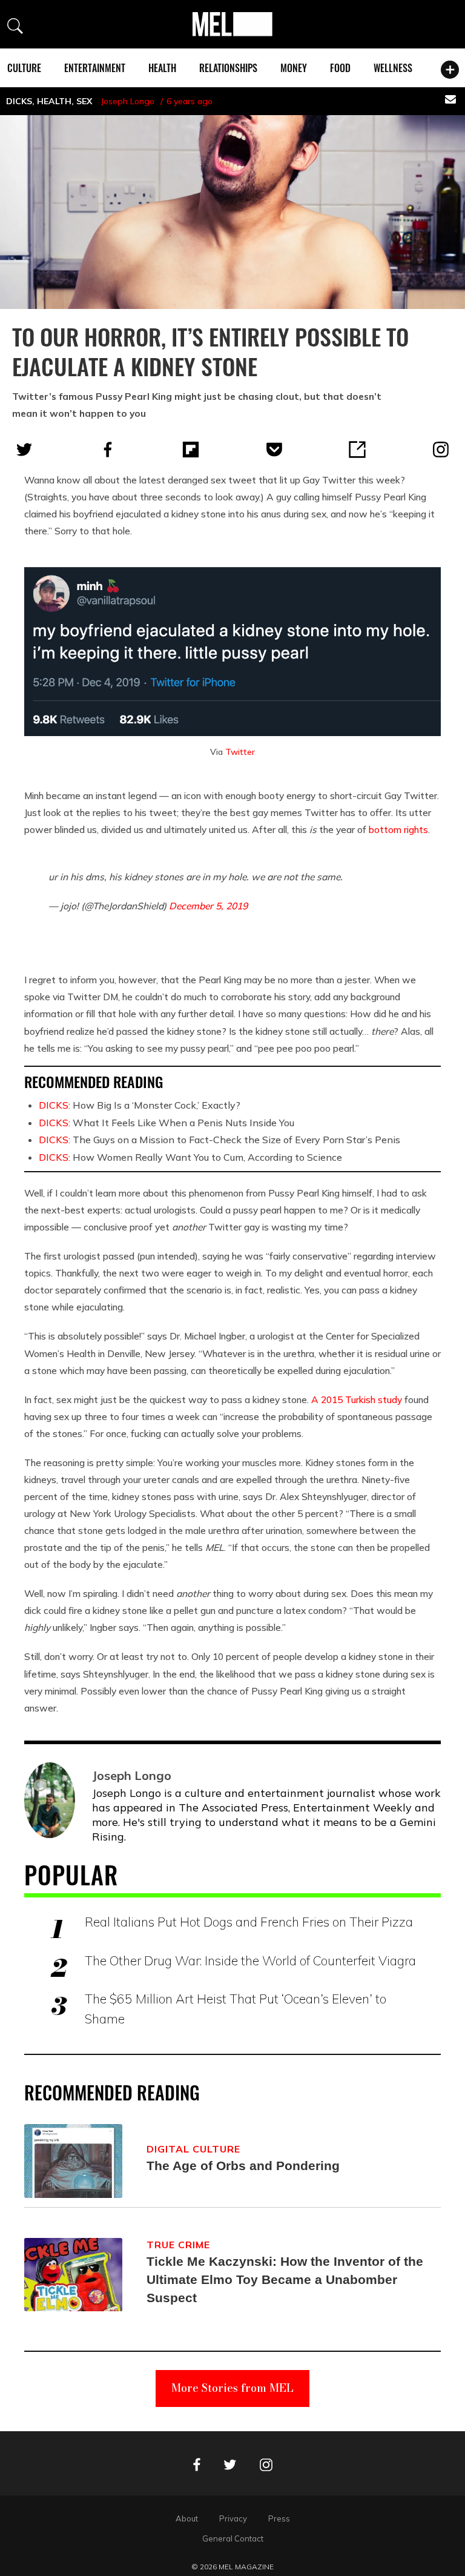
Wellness (393, 68)
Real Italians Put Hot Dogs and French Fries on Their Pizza (249, 1922)
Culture (24, 68)
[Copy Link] (357, 450)
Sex (84, 101)
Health (162, 68)
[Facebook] (108, 450)
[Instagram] (441, 450)
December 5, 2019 (208, 906)
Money (294, 68)
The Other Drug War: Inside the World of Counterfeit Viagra (250, 1960)
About (187, 2518)
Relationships (228, 68)
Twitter (240, 752)
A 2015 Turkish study (357, 1399)
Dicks (19, 101)
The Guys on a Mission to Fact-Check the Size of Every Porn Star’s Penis (219, 1140)
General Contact (233, 2538)
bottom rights (398, 829)
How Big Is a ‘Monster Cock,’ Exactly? (140, 1105)
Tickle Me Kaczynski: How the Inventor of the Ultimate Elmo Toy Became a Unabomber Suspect (285, 2279)
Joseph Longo (127, 101)
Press (279, 2518)
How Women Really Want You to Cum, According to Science (190, 1157)
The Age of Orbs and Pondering (243, 2166)
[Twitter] (24, 450)
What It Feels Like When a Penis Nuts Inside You (167, 1123)
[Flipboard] (191, 450)
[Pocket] (274, 450)
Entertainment (95, 68)
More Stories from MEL (232, 2388)
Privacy (233, 2518)
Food (340, 68)
